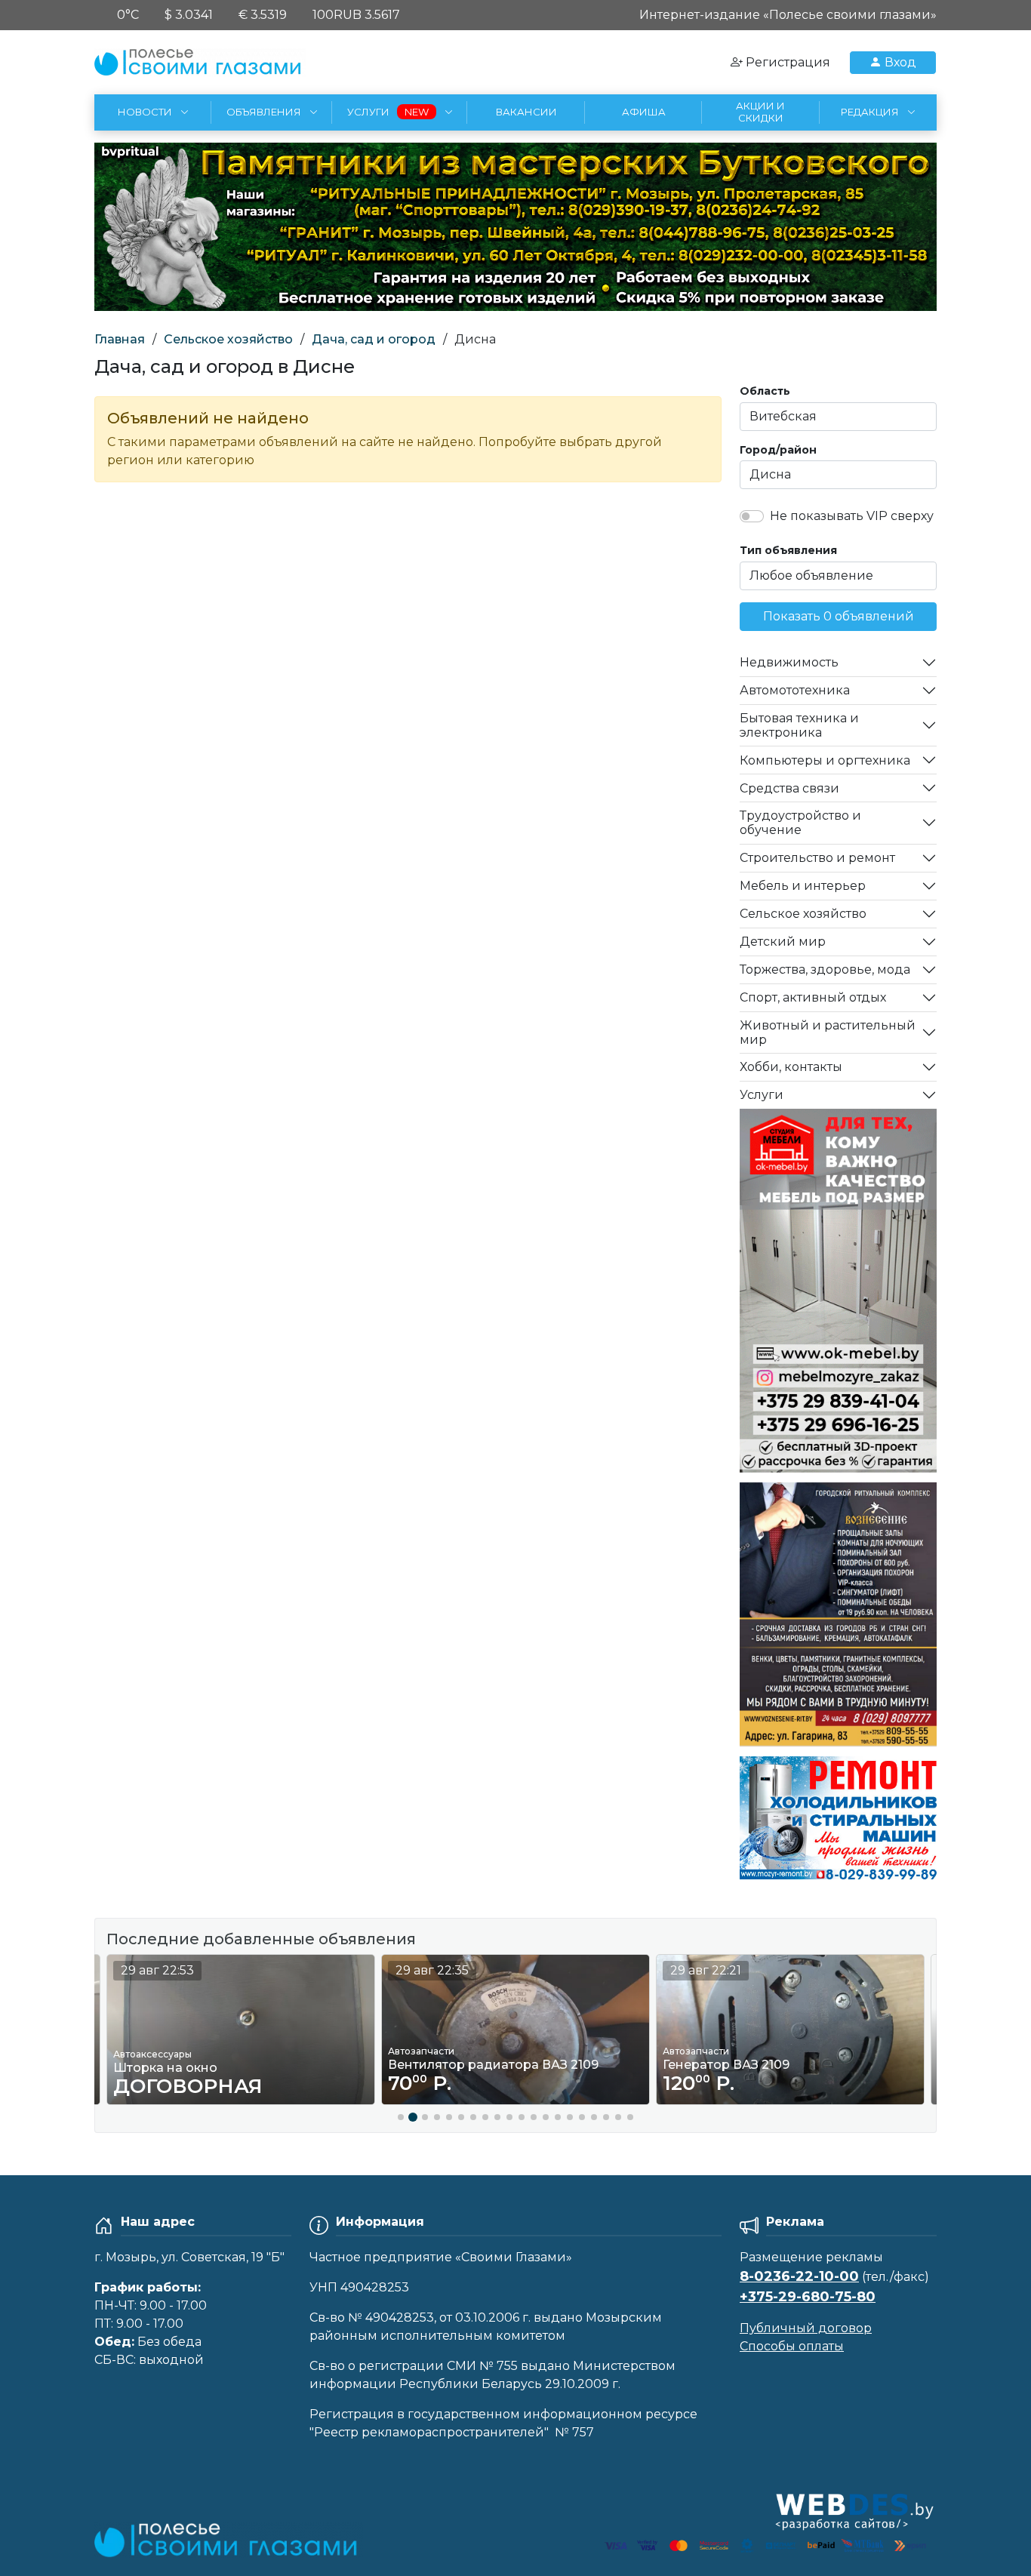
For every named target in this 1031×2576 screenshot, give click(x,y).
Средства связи (789, 788)
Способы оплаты (792, 2346)
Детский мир (783, 942)
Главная (120, 339)
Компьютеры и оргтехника (825, 760)
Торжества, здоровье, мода (825, 969)
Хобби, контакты (791, 1067)
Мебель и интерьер (803, 886)
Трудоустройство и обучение (800, 823)
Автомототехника (795, 690)
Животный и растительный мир (828, 1033)
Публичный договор (806, 2328)
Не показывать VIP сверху (852, 516)
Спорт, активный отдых (813, 997)
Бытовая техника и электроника (799, 725)
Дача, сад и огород (374, 339)
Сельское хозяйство (228, 339)
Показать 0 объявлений (839, 616)
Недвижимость (789, 662)
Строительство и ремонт (817, 858)
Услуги (762, 1095)
